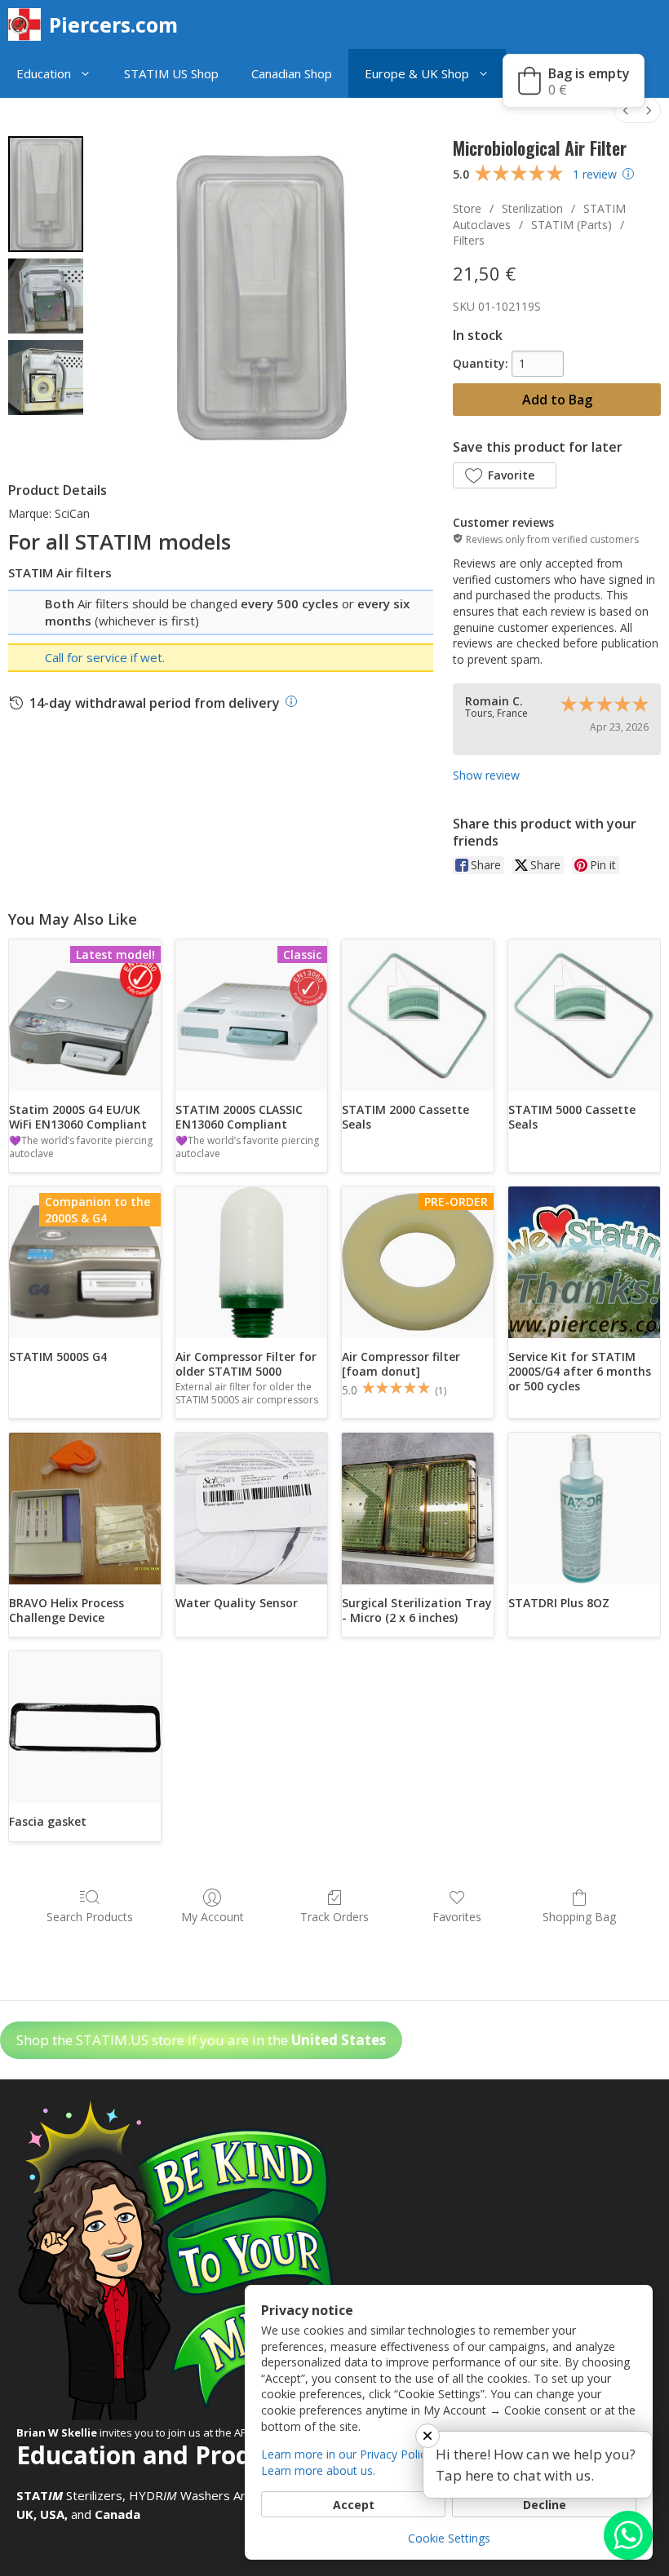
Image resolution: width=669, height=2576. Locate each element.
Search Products (90, 1917)
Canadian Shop (292, 73)
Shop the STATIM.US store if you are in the (201, 2040)
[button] (89, 73)
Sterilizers (69, 2495)
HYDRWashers (179, 2495)
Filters (469, 240)
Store (467, 208)
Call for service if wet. (105, 657)
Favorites (457, 1917)
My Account (213, 1917)
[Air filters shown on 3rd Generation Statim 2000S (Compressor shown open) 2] (46, 378)
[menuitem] (626, 110)
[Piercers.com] (29, 24)
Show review (486, 775)
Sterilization (532, 208)
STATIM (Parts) (572, 225)
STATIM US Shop (171, 73)
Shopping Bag (579, 1917)
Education (44, 73)
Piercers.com (113, 24)
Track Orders (334, 1917)
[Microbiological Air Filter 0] (46, 194)
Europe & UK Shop (417, 73)
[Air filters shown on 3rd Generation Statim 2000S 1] (46, 296)
